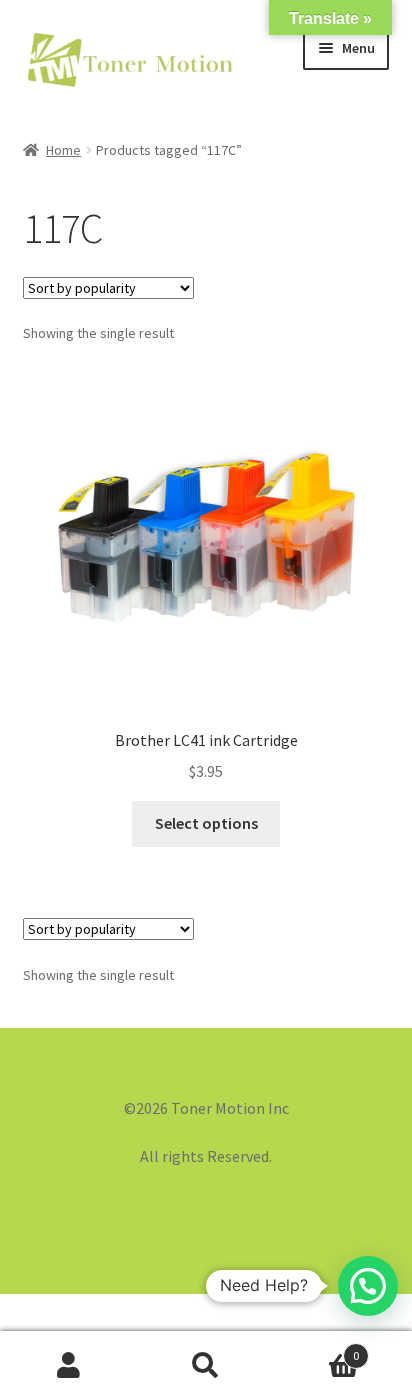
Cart (317, 1348)
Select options (206, 823)
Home (63, 150)
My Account (68, 1366)
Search (205, 1366)
